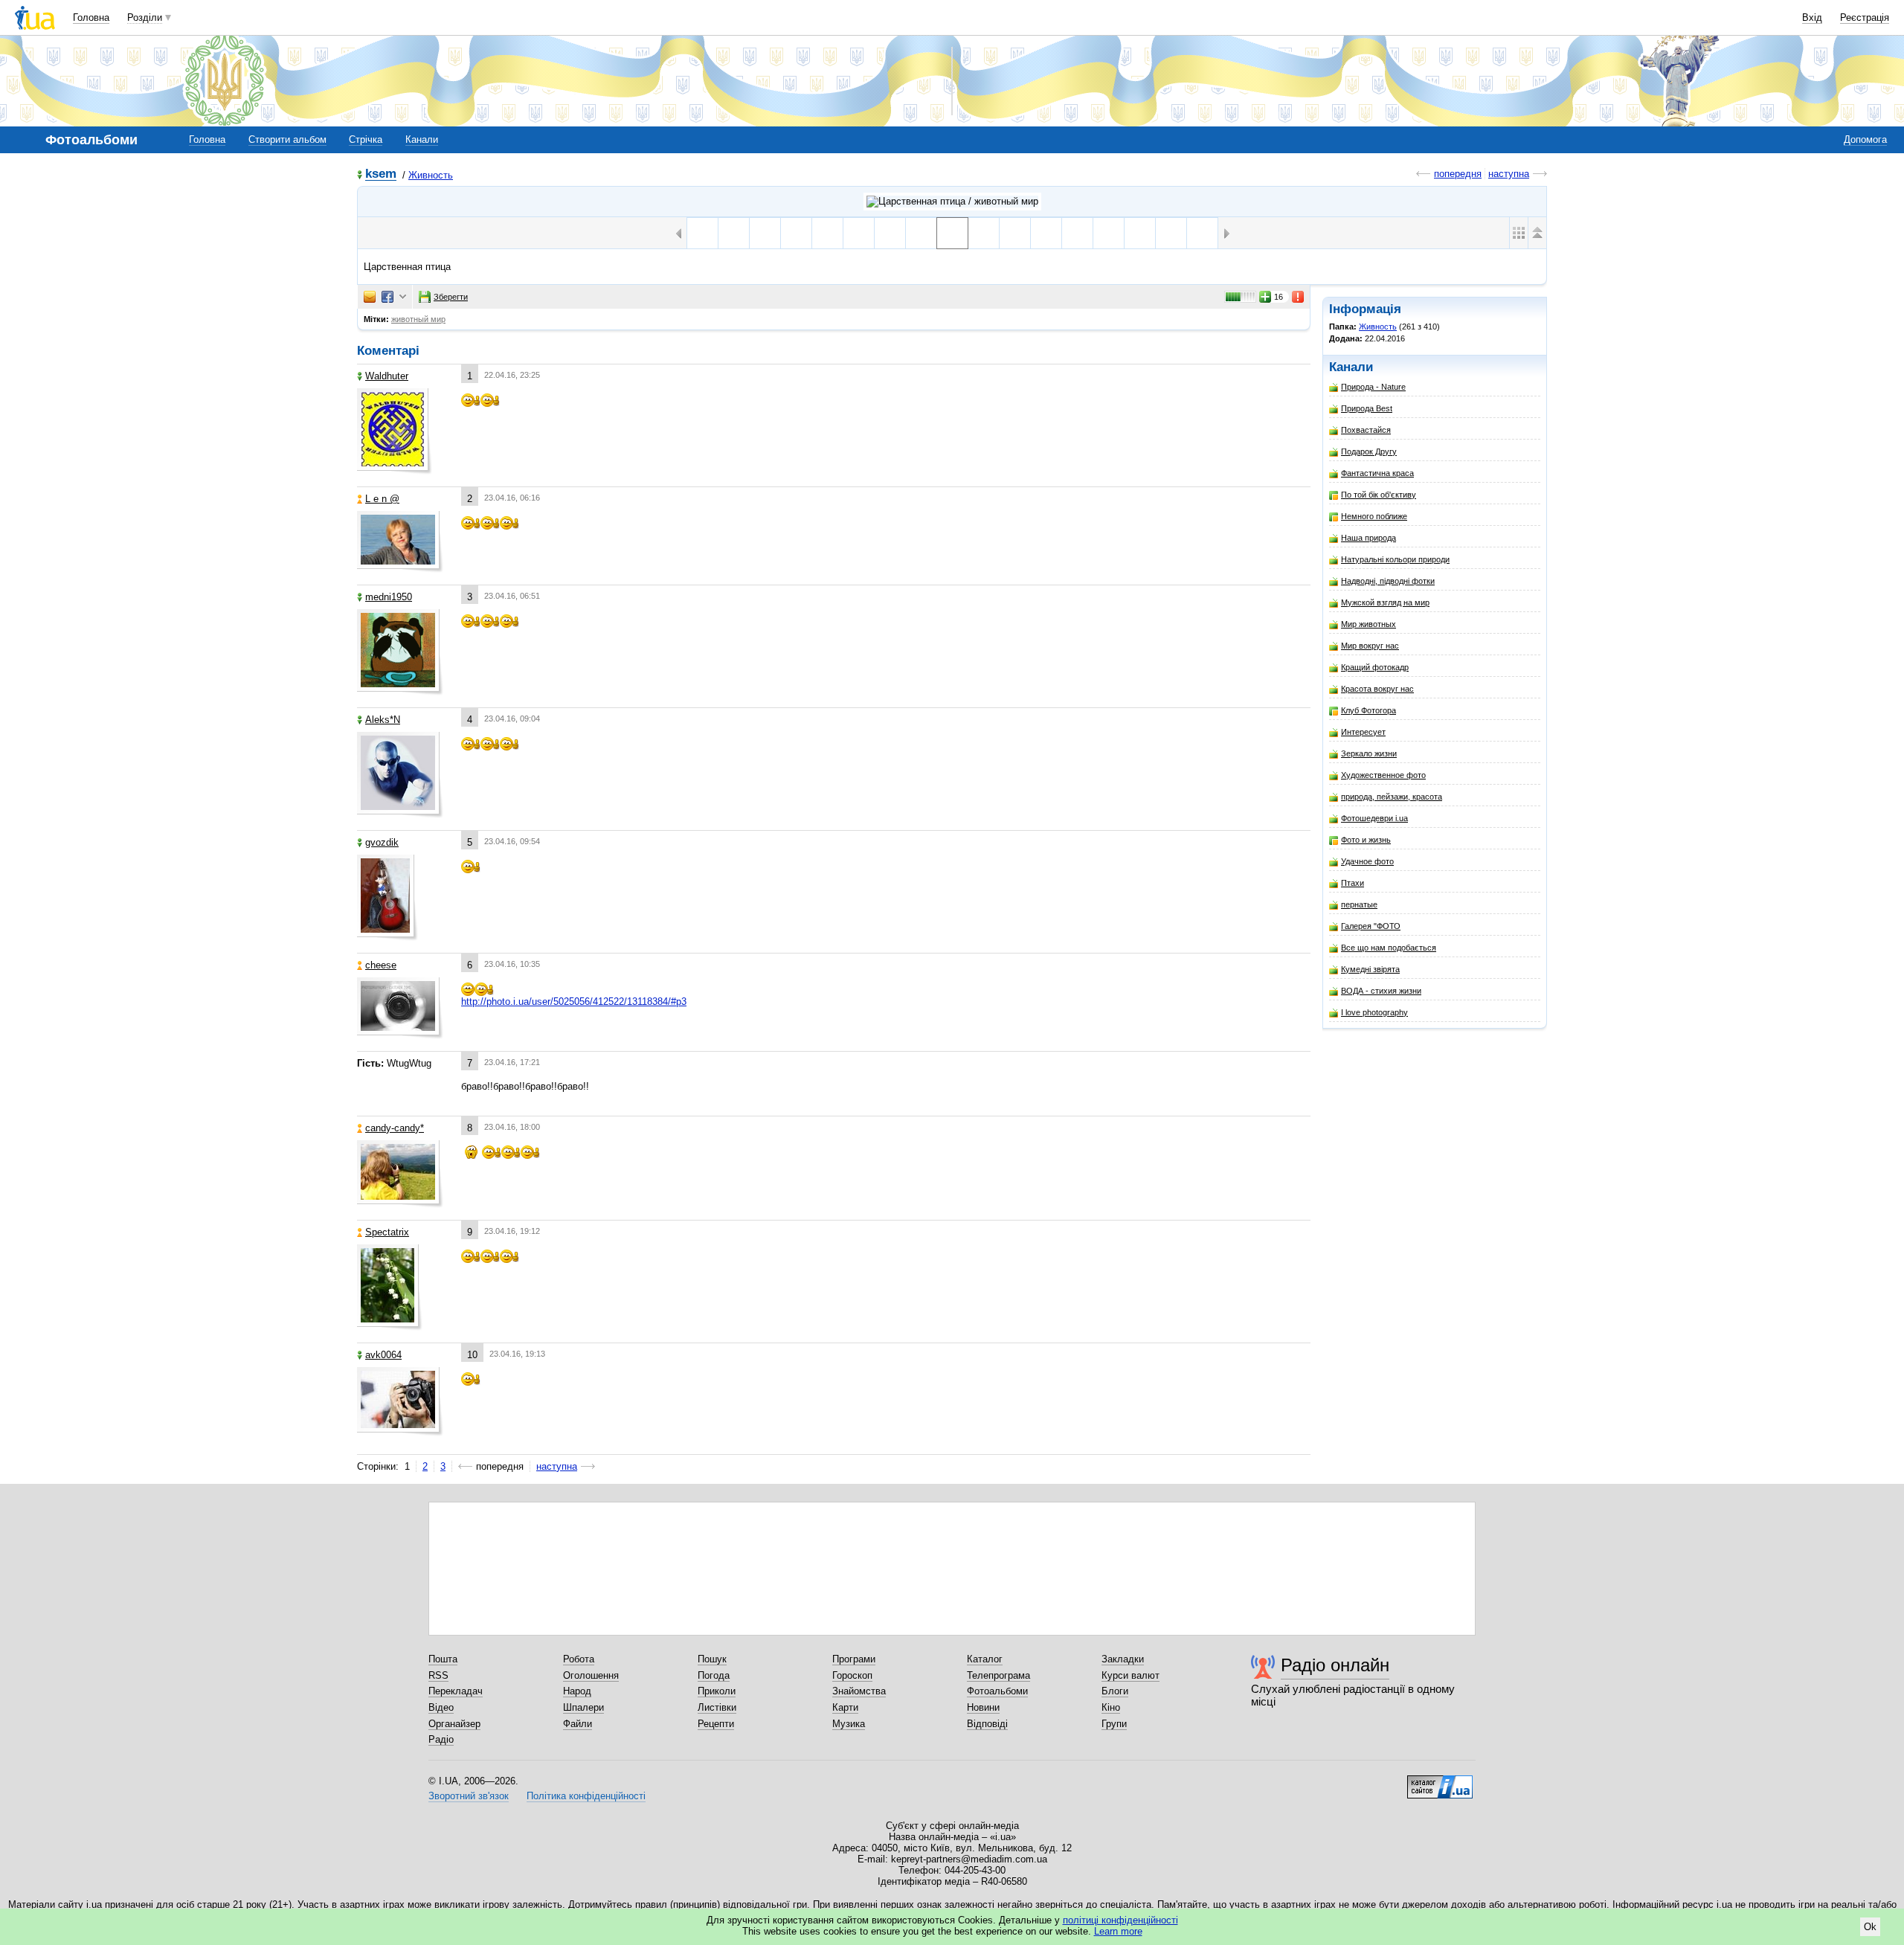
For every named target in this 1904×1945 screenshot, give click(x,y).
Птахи (1353, 883)
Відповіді (987, 1724)
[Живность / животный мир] (952, 202)
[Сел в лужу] (734, 233)
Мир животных (1368, 624)
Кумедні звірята (1370, 969)
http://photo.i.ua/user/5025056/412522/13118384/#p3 (574, 1002)
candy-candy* (395, 1128)
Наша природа (1368, 538)
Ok (1870, 1927)
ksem (381, 174)
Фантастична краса (1377, 473)
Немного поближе (1374, 516)
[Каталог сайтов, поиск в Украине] (1440, 1781)
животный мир (418, 319)
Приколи (717, 1691)
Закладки (1123, 1659)
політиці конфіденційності (1120, 1920)
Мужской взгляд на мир (1385, 602)
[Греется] (827, 233)
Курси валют (1130, 1675)
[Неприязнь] (1077, 233)
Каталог (985, 1659)
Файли (578, 1724)
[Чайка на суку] (1109, 233)
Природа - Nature (1373, 387)
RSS (438, 1675)
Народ (577, 1691)
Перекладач (456, 1691)
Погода (714, 1675)
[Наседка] (921, 233)
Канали (422, 139)
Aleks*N (383, 720)
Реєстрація (1865, 17)
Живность (431, 175)
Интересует (1363, 732)
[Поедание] (984, 233)
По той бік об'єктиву (1379, 495)
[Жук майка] (1046, 233)
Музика (849, 1724)
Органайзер (454, 1724)
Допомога (1865, 139)
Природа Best (1367, 408)
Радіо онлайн (1335, 1665)
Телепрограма (998, 1675)
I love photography (1374, 1012)
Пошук (712, 1659)
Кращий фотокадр (1375, 667)
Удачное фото (1367, 861)
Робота (579, 1659)
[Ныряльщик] (765, 233)
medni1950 (389, 597)
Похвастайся (1366, 430)
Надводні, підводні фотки (1388, 581)
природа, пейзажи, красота (1392, 797)
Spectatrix (387, 1232)
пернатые (1359, 904)
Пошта (443, 1659)
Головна (91, 17)
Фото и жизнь (1366, 840)
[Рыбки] (890, 233)
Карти (845, 1707)
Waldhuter (387, 376)
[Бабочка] (859, 233)
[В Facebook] (387, 297)
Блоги (1115, 1691)
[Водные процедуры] (1171, 233)
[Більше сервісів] (403, 297)
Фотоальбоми (997, 1691)
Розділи (145, 17)
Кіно (1111, 1707)
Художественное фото (1383, 775)
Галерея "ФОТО (1371, 926)
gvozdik (382, 842)
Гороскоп (852, 1675)
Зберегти (451, 297)
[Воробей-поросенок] (702, 233)
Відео (441, 1707)
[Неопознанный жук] (1015, 233)
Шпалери (583, 1707)
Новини (983, 1707)
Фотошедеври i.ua (1374, 818)
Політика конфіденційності (586, 1796)
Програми (854, 1659)
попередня (1458, 174)
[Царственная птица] (952, 233)
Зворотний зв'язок (469, 1796)
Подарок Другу (1369, 451)
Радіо (441, 1739)
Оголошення (591, 1675)
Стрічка (366, 139)
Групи (1114, 1724)
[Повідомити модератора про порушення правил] (1299, 297)
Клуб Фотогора (1368, 710)
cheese (381, 965)
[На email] (370, 297)
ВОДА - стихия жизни (1381, 991)
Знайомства (859, 1691)
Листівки (717, 1707)
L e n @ (382, 499)
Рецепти (716, 1724)
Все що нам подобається (1389, 948)
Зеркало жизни (1369, 753)
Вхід (1812, 17)
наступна (1509, 174)
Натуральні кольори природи (1395, 559)
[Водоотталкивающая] (1140, 233)
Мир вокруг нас (1370, 646)
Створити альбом (287, 139)
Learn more (1118, 1931)
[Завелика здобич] (796, 233)
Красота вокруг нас (1377, 689)
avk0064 (383, 1355)
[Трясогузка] (1202, 233)
